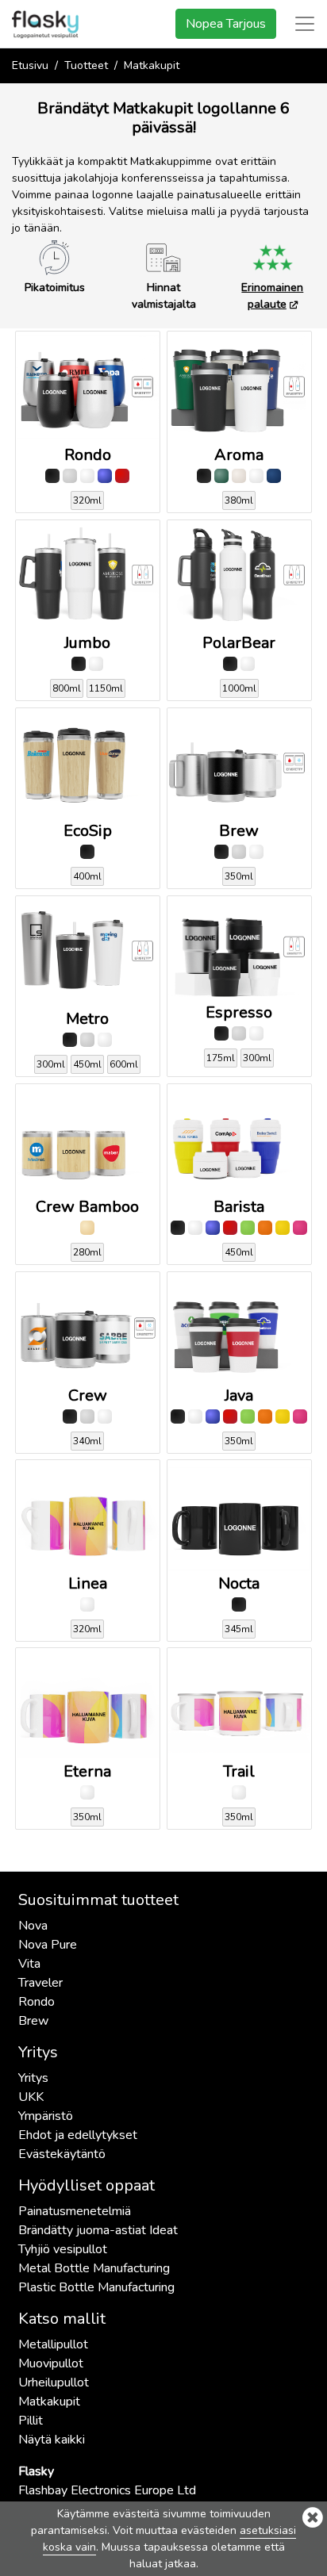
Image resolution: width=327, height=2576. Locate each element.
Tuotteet (86, 65)
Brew (33, 2021)
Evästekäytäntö (62, 2154)
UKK (31, 2097)
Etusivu (30, 65)
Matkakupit (49, 2402)
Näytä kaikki (52, 2440)
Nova (33, 1926)
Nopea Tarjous (226, 24)
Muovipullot (51, 2363)
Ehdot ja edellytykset (78, 2135)
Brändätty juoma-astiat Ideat (98, 2230)
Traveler (40, 1983)
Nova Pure (48, 1945)
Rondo (37, 2002)
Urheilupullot (54, 2382)
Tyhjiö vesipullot (63, 2249)
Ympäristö (46, 2116)
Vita (29, 1964)
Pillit (31, 2421)
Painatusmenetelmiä (75, 2211)
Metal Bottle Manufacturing (94, 2268)
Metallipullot (53, 2344)
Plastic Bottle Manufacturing (96, 2287)
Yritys (33, 2078)
